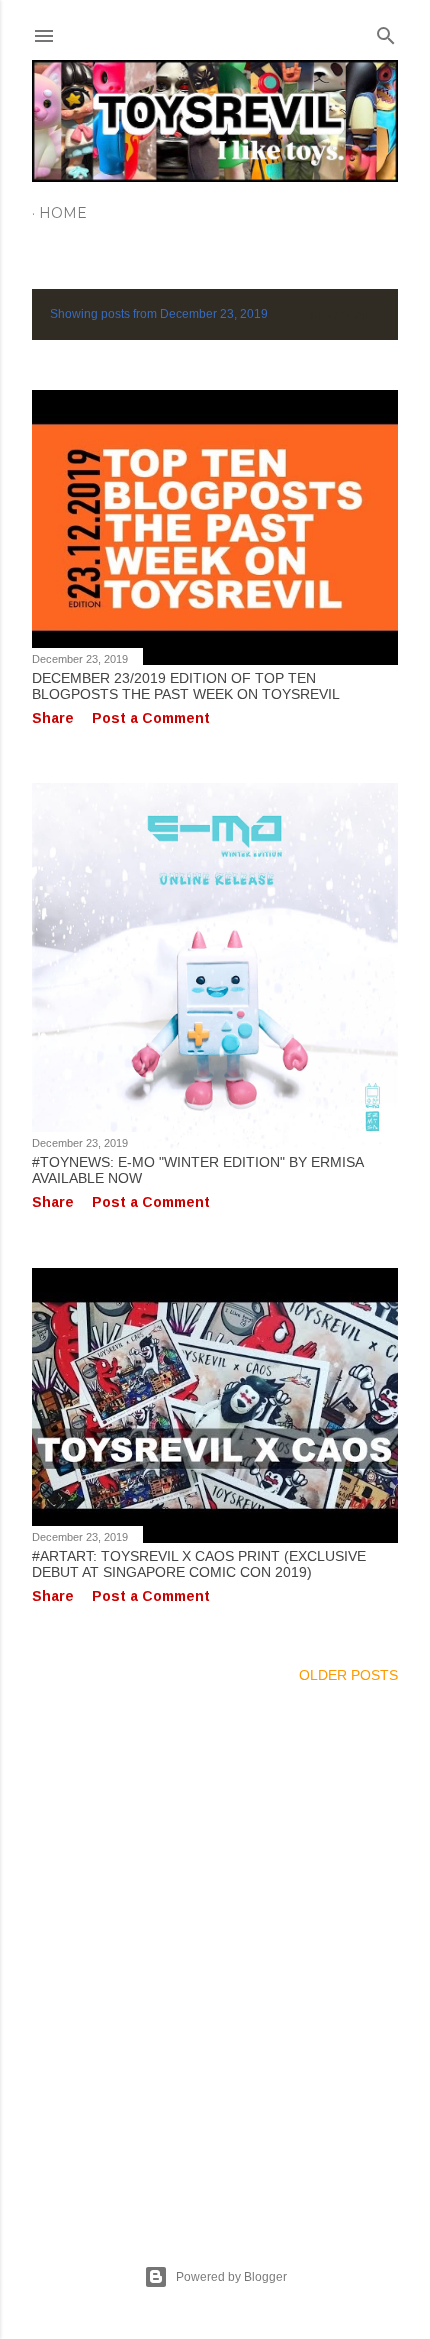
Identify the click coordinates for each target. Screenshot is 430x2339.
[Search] (386, 31)
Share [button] (53, 718)
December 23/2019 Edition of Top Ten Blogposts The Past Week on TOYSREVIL (186, 686)
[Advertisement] (215, 1950)
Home (63, 213)
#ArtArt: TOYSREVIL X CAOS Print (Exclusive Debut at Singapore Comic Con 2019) (199, 1564)
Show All (344, 314)
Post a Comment (151, 718)
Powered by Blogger (231, 2277)
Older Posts (348, 1675)
